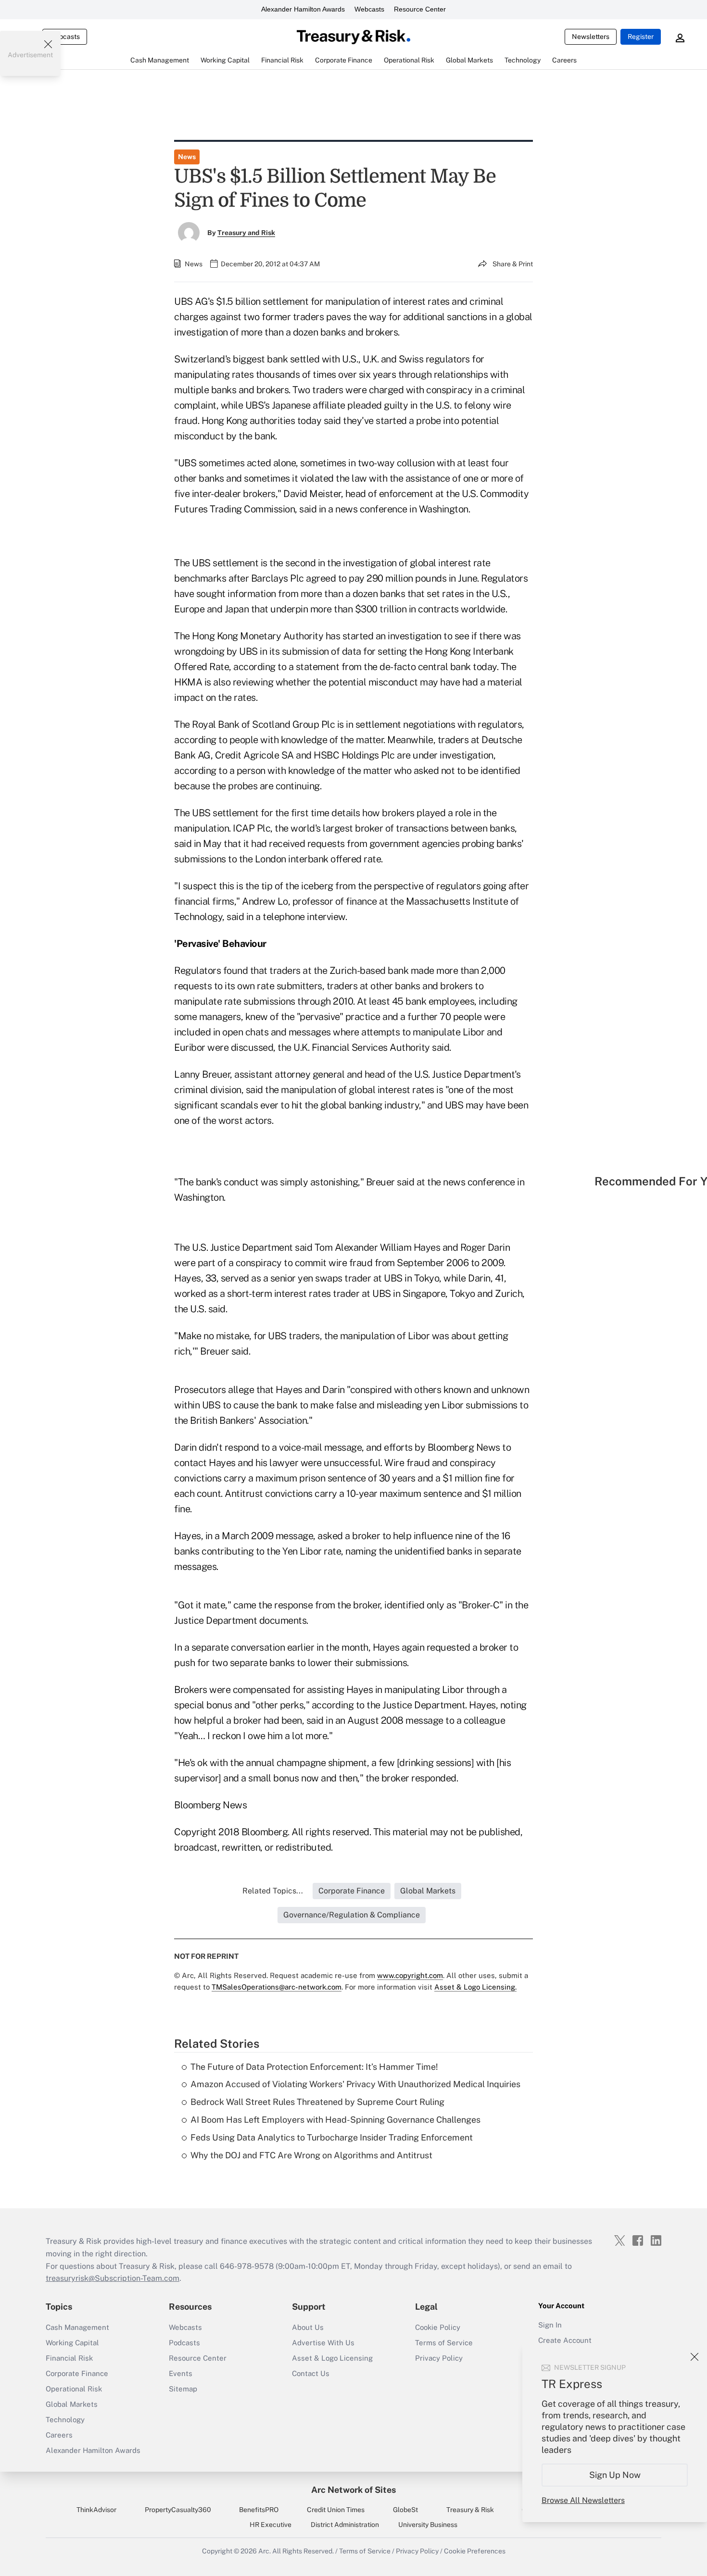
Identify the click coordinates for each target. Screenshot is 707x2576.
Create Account (565, 2340)
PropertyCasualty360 (178, 2510)
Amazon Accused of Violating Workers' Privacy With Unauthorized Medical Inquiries (355, 2084)
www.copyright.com (410, 1975)
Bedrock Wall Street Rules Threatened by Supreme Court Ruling (317, 2102)
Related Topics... (273, 1891)
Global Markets (72, 2404)
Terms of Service (444, 2343)
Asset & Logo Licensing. (475, 1987)
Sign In (550, 2325)
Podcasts (184, 2343)
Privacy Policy (439, 2358)
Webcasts (369, 9)
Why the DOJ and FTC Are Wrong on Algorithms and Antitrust (311, 2155)
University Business (428, 2525)
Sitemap (183, 2389)
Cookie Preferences (475, 2551)
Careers (59, 2435)
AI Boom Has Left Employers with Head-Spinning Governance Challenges (335, 2120)
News (187, 157)
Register (641, 37)
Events (181, 2373)
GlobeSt (405, 2510)
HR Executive (271, 2525)
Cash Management (77, 2327)
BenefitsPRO (259, 2510)
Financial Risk (69, 2358)
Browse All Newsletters (583, 2500)
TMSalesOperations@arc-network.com (277, 1987)
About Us (308, 2327)
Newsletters (591, 37)
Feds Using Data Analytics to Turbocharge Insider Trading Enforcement (332, 2137)
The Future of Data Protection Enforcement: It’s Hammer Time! (314, 2067)
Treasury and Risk (246, 233)
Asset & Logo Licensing (332, 2358)
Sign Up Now (615, 2475)
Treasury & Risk (470, 2510)
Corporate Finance (77, 2373)
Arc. (265, 2551)
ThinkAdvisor (96, 2510)
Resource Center (420, 9)
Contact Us (311, 2373)
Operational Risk (74, 2389)
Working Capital (72, 2343)
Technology (65, 2420)
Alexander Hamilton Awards (303, 9)
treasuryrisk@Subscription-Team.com (113, 2278)
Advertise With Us (323, 2343)
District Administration (345, 2525)
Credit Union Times (336, 2510)
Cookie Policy (438, 2327)
